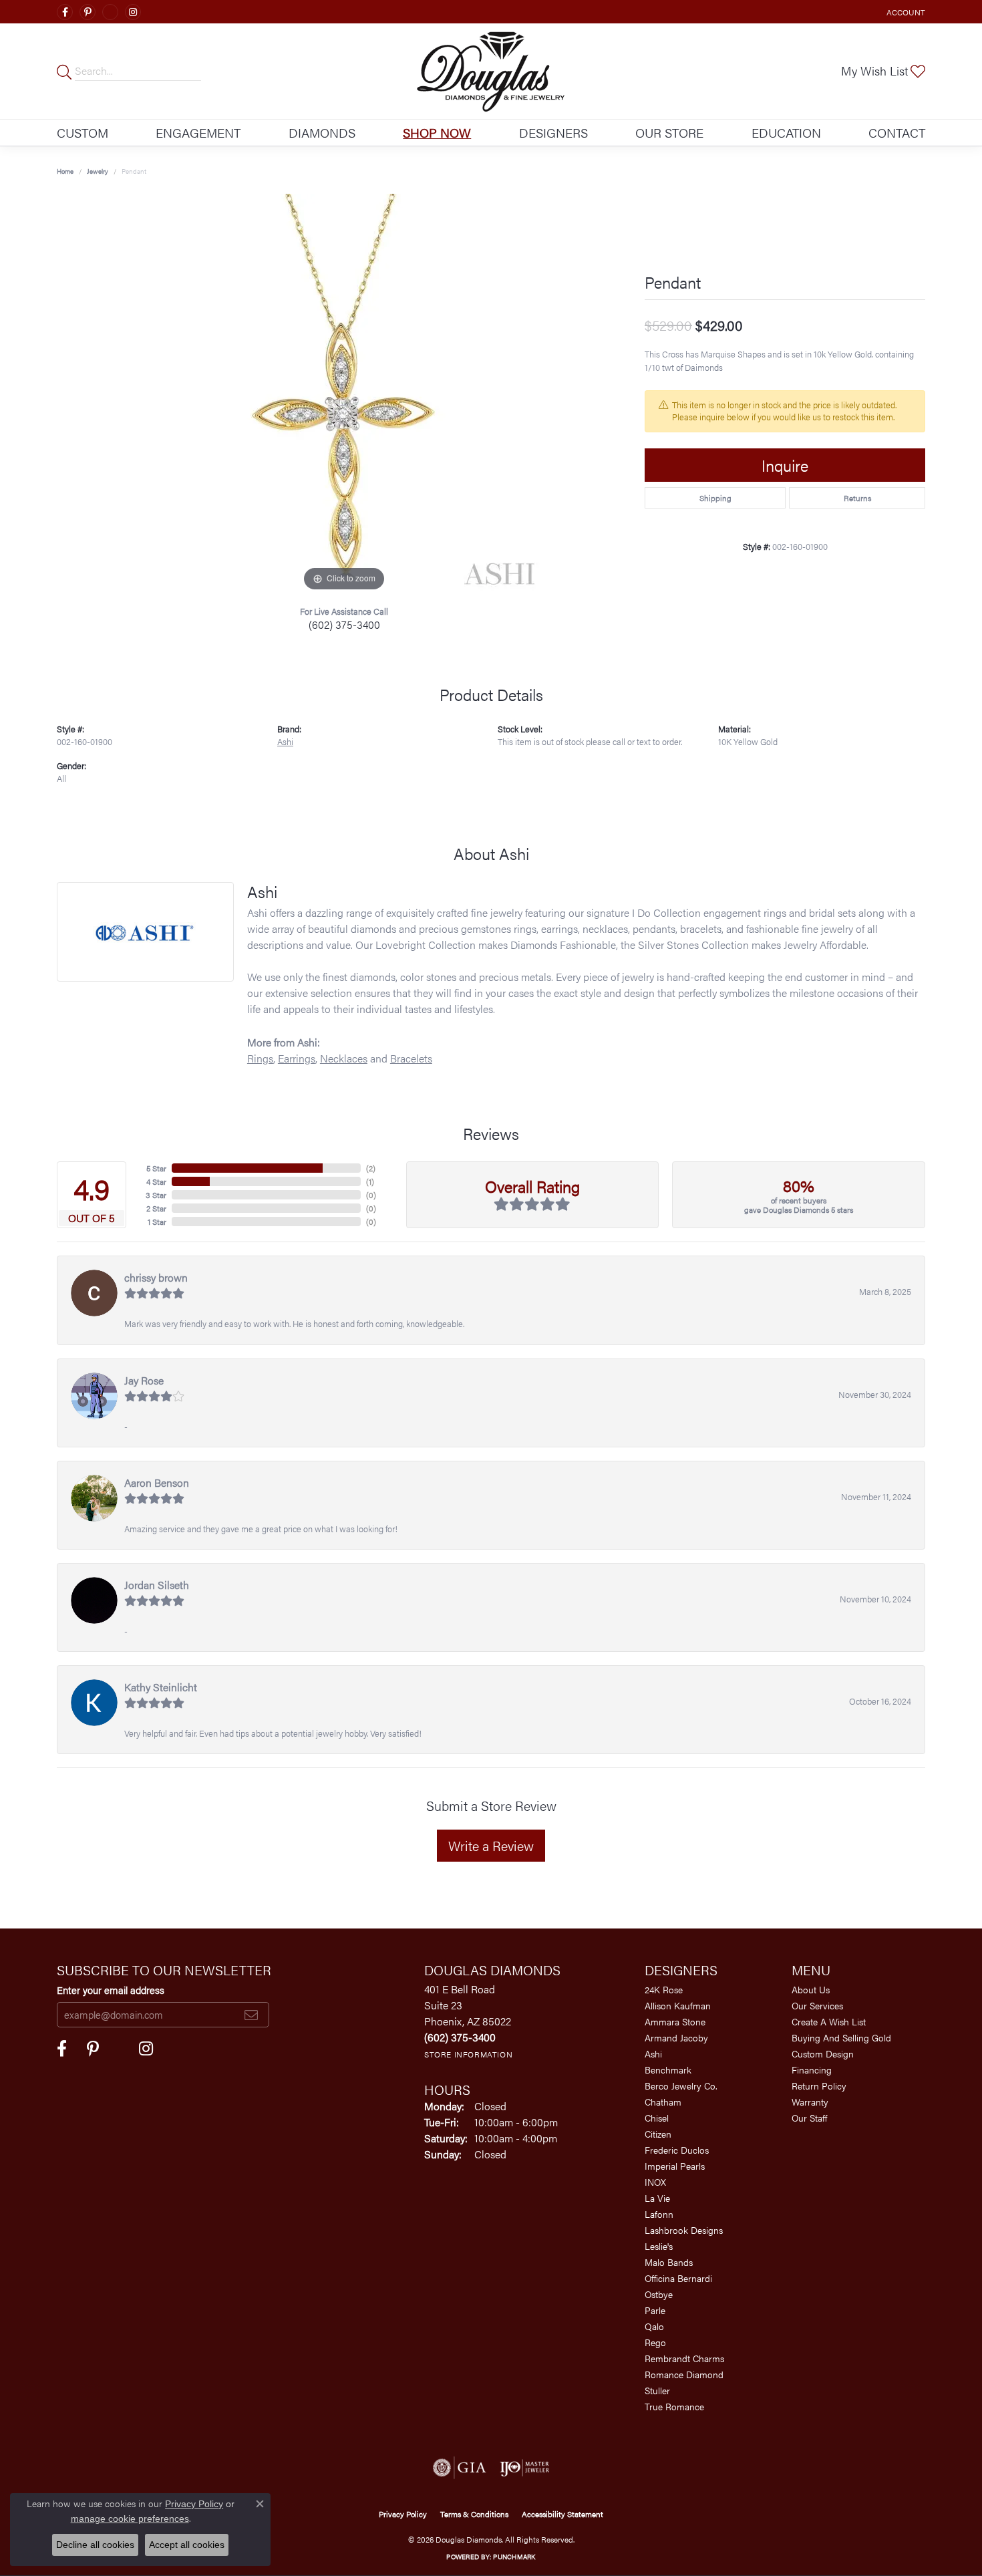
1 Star (157, 1222)
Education (786, 132)
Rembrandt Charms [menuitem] (684, 2358)
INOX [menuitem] (655, 2182)
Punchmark (514, 2557)
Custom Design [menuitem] (823, 2053)
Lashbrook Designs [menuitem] (684, 2230)
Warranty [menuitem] (810, 2102)
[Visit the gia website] (460, 2468)
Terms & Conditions (474, 2514)
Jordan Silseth (157, 1585)
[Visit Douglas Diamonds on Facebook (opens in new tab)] (65, 12)
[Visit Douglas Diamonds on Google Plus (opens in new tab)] (110, 12)
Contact (897, 132)
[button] (905, 12)
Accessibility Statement (562, 2514)
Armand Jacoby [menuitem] (676, 2037)
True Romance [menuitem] (674, 2406)
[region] (344, 394)
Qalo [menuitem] (654, 2326)
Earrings (297, 1058)
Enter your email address (111, 1990)
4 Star (156, 1181)
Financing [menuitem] (812, 2069)
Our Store (669, 132)
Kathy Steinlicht (161, 1687)
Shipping (715, 498)
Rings (260, 1058)
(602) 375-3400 (344, 624)
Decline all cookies (95, 2545)
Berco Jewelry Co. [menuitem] (681, 2086)
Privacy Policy (403, 2514)
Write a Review (491, 1845)
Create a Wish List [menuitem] (829, 2021)
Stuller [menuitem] (657, 2390)
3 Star (156, 1195)
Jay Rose (144, 1380)
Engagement (198, 132)
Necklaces (344, 1058)
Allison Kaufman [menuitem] (678, 2005)
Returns (857, 498)
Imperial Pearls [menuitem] (675, 2166)
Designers (553, 132)
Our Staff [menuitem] (809, 2118)
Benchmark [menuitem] (668, 2069)
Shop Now (437, 132)
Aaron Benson (157, 1482)
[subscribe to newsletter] (251, 2015)
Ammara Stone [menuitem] (675, 2021)
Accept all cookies (187, 2545)
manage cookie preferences (130, 2519)
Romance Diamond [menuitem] (684, 2374)
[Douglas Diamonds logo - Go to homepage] (491, 71)
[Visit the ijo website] (525, 2468)
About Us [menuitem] (811, 1989)
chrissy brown (156, 1277)
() (371, 1168)
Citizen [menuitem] (658, 2134)
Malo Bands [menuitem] (669, 2262)
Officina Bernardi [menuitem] (678, 2278)
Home (65, 171)
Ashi (285, 742)
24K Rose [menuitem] (664, 1989)
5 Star (156, 1168)
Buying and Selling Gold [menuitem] (841, 2037)
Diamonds (322, 132)
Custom (83, 132)
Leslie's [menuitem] (659, 2246)
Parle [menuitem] (655, 2310)
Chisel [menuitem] (657, 2118)
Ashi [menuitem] (653, 2053)
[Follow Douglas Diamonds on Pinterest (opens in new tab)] (88, 12)
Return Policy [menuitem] (819, 2086)
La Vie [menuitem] (657, 2198)
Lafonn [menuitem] (659, 2214)
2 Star (156, 1208)
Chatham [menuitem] (663, 2102)
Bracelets (411, 1058)
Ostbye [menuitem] (659, 2294)
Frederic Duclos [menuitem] (677, 2150)
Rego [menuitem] (655, 2342)
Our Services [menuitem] (817, 2005)
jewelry (98, 171)
